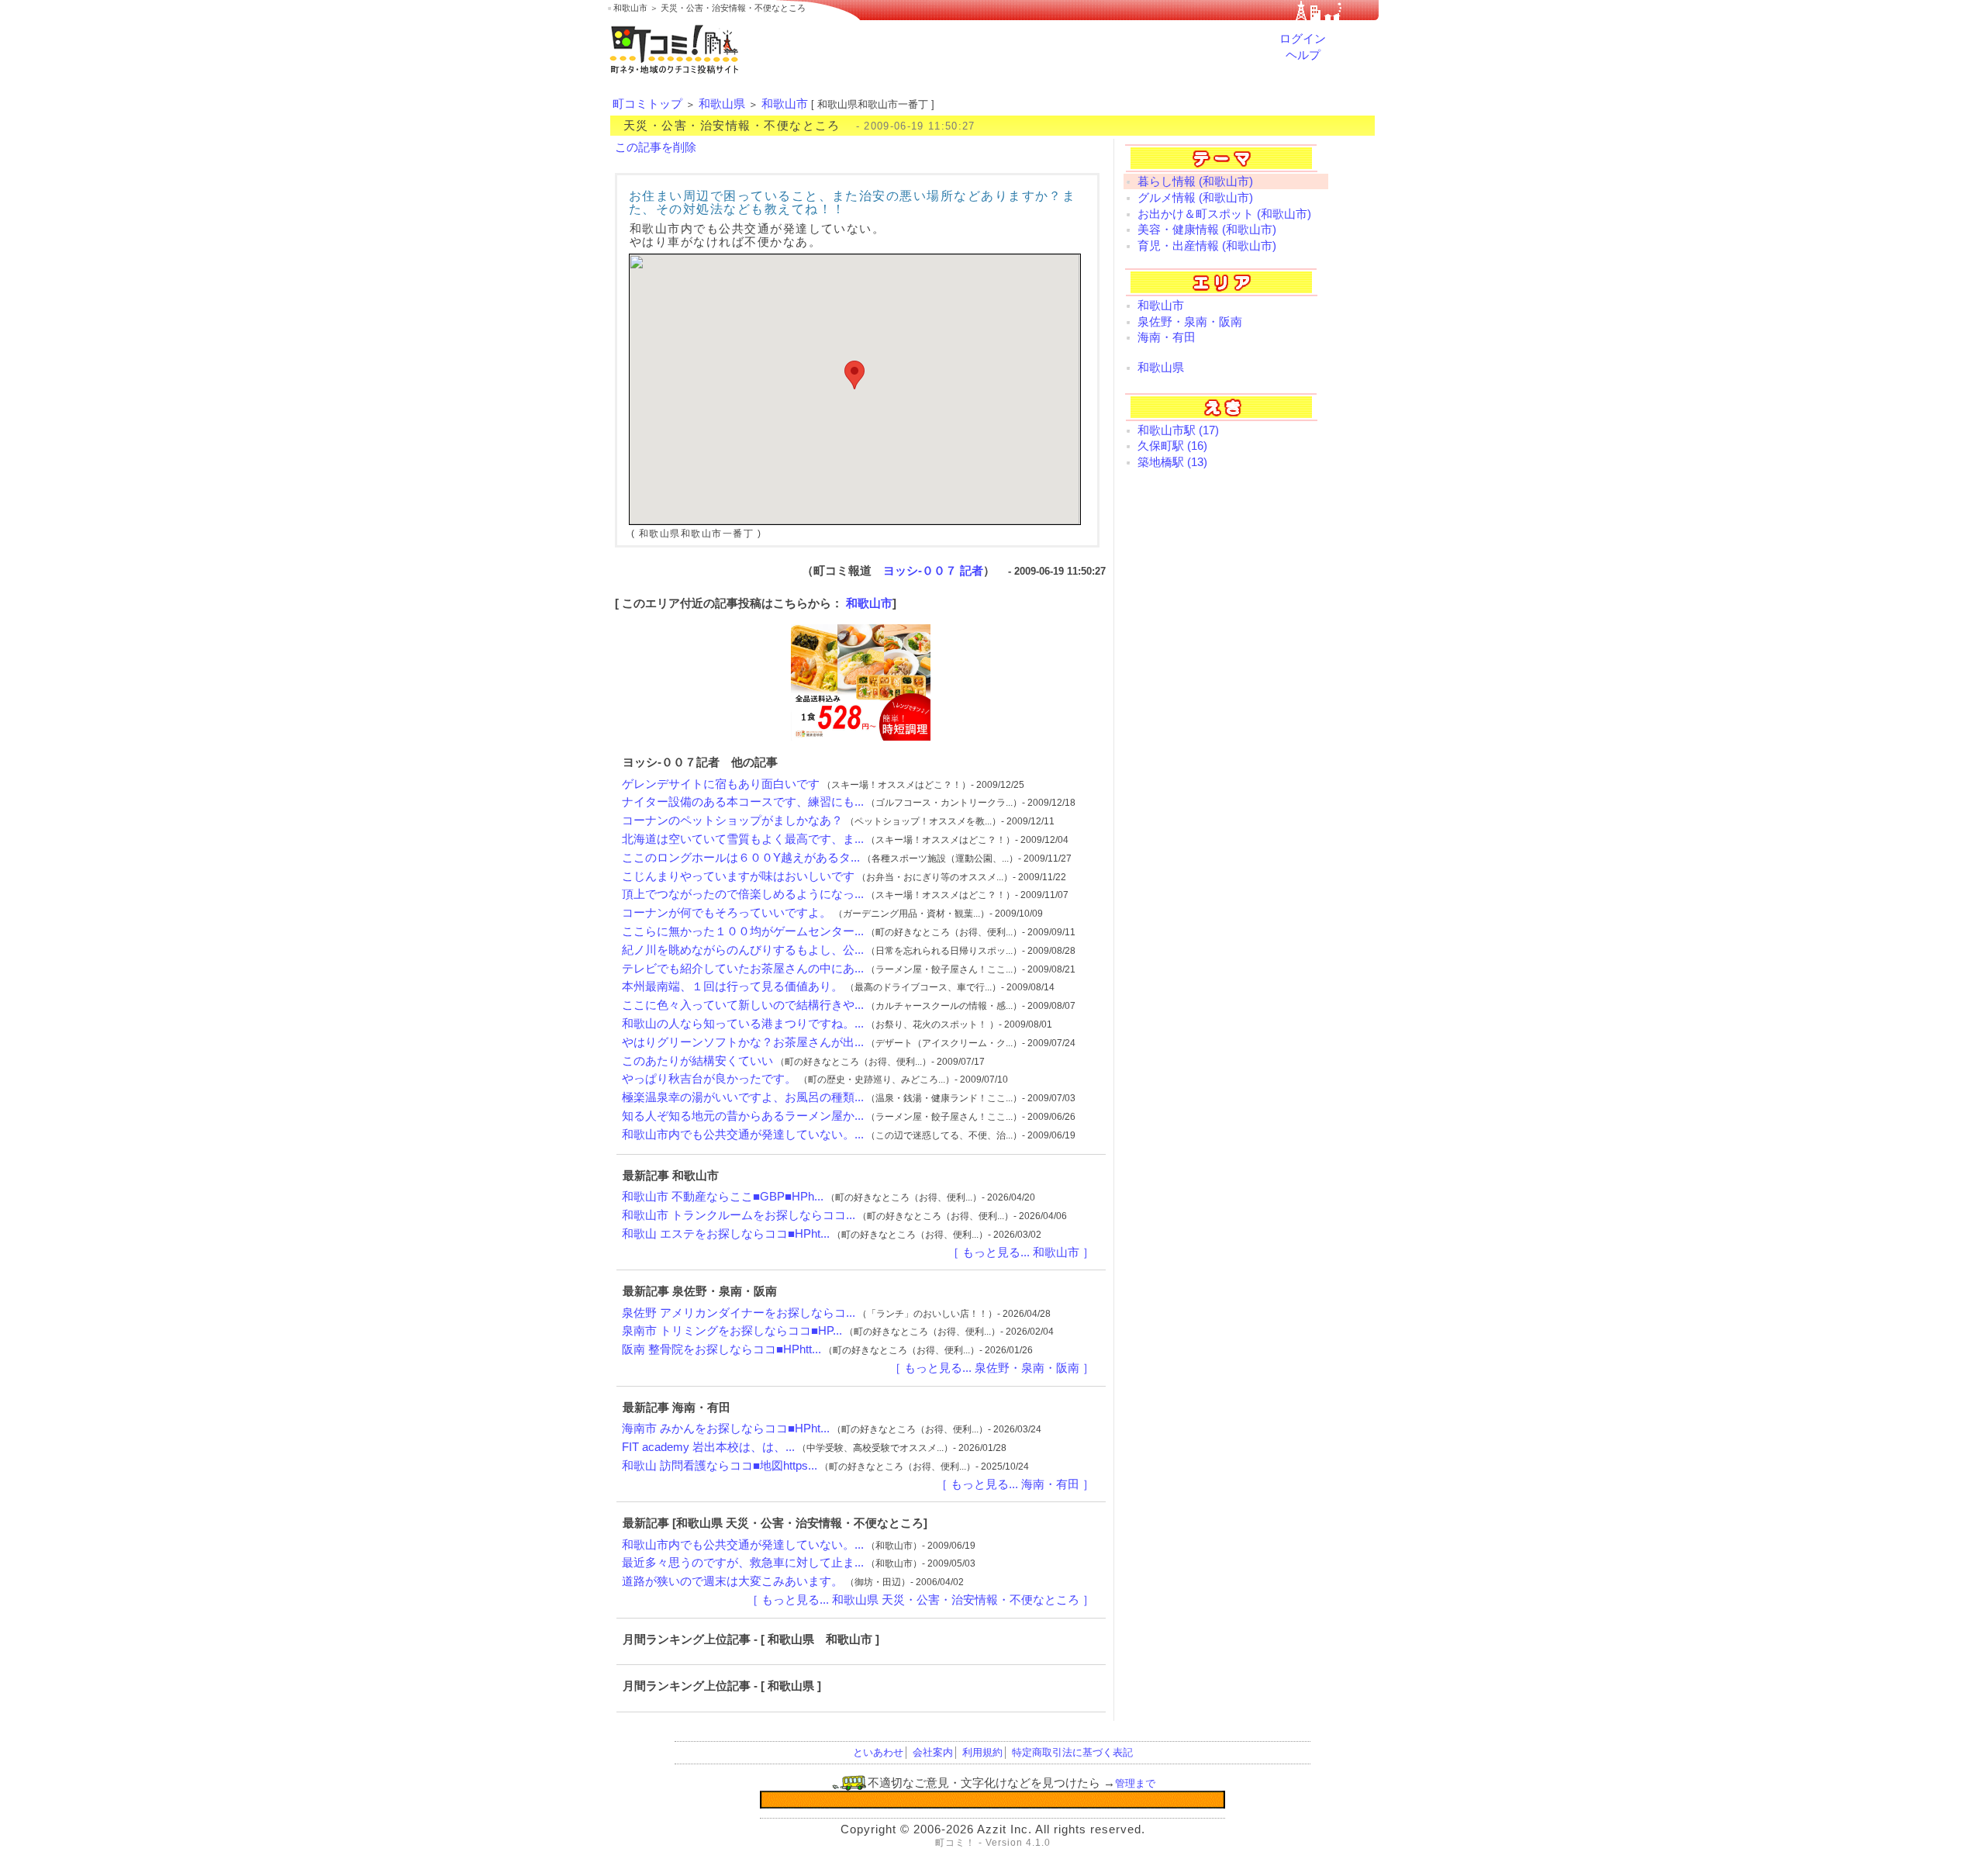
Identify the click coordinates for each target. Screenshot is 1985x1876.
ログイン (1303, 39)
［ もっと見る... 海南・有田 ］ (1015, 1484)
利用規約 (982, 1752)
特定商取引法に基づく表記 (1072, 1752)
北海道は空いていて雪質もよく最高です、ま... (743, 839)
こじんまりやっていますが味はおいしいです (738, 876)
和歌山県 (722, 104)
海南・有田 (1167, 337)
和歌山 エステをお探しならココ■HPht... (726, 1234)
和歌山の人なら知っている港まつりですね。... (743, 1024)
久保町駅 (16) (1172, 446)
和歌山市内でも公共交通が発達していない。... (743, 1135)
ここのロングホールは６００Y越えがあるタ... (741, 858)
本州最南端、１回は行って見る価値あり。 (732, 986)
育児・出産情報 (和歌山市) (1207, 246)
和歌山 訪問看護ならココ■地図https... (720, 1466)
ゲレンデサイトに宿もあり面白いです (721, 784)
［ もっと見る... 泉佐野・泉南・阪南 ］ (992, 1368)
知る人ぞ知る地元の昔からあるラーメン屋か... (743, 1116)
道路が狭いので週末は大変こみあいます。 (732, 1581)
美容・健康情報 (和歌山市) (1207, 230)
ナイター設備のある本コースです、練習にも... (743, 802)
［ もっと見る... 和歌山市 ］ (1021, 1252)
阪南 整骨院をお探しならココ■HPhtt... (722, 1349)
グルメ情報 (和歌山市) (1195, 198)
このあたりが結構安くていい (697, 1061)
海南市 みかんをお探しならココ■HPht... (726, 1429)
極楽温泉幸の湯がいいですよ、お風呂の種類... (743, 1097)
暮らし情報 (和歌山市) (1195, 181)
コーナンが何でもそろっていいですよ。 (727, 913)
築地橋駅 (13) (1172, 462)
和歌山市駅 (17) (1178, 430)
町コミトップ (647, 104)
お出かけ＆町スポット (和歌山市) (1224, 214)
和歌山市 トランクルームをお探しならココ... (739, 1215)
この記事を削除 (656, 147)
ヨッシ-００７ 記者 (933, 571)
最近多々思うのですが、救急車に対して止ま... (743, 1563)
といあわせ (878, 1752)
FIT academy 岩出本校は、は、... (708, 1447)
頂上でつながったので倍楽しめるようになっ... (743, 894)
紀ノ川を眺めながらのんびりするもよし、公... (743, 950)
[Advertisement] (1226, 731)
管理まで (1135, 1783)
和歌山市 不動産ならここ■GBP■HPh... (723, 1197)
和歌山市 (785, 104)
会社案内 (933, 1752)
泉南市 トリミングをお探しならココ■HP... (732, 1331)
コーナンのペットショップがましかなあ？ (732, 821)
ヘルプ (1303, 55)
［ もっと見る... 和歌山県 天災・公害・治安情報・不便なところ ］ (920, 1600)
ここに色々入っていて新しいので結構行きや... (743, 1005)
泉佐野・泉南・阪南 (1190, 322)
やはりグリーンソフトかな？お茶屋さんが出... (743, 1042)
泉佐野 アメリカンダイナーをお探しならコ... (739, 1313)
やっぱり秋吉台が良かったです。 (709, 1079)
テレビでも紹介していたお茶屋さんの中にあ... (743, 969)
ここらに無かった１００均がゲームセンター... (743, 931)
